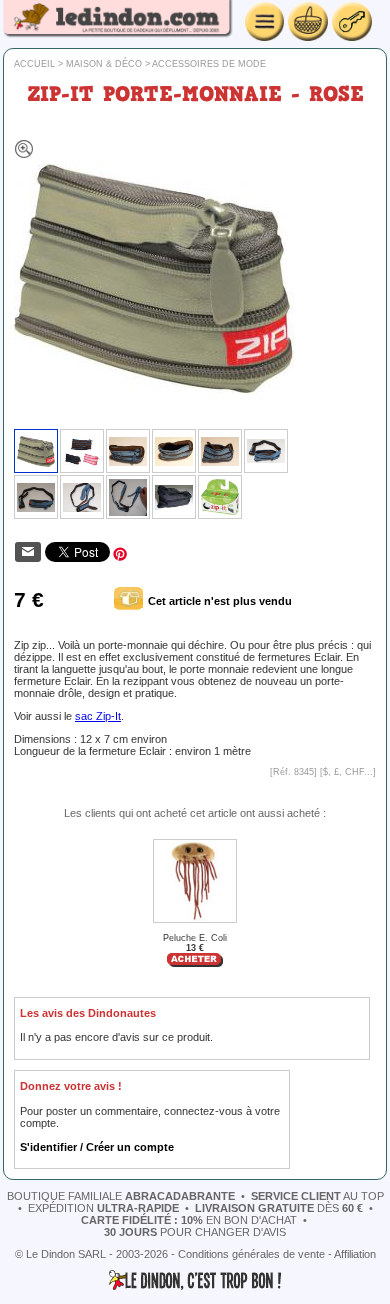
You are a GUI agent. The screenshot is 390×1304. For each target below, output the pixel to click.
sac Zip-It (98, 716)
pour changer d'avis (195, 1232)
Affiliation (355, 1254)
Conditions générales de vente (251, 1254)
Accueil (34, 64)
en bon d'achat (189, 1220)
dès (279, 1208)
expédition (103, 1208)
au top (317, 1196)
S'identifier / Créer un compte (97, 1147)
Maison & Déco (104, 64)
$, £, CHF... (348, 772)
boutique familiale (121, 1196)
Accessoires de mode (209, 64)
